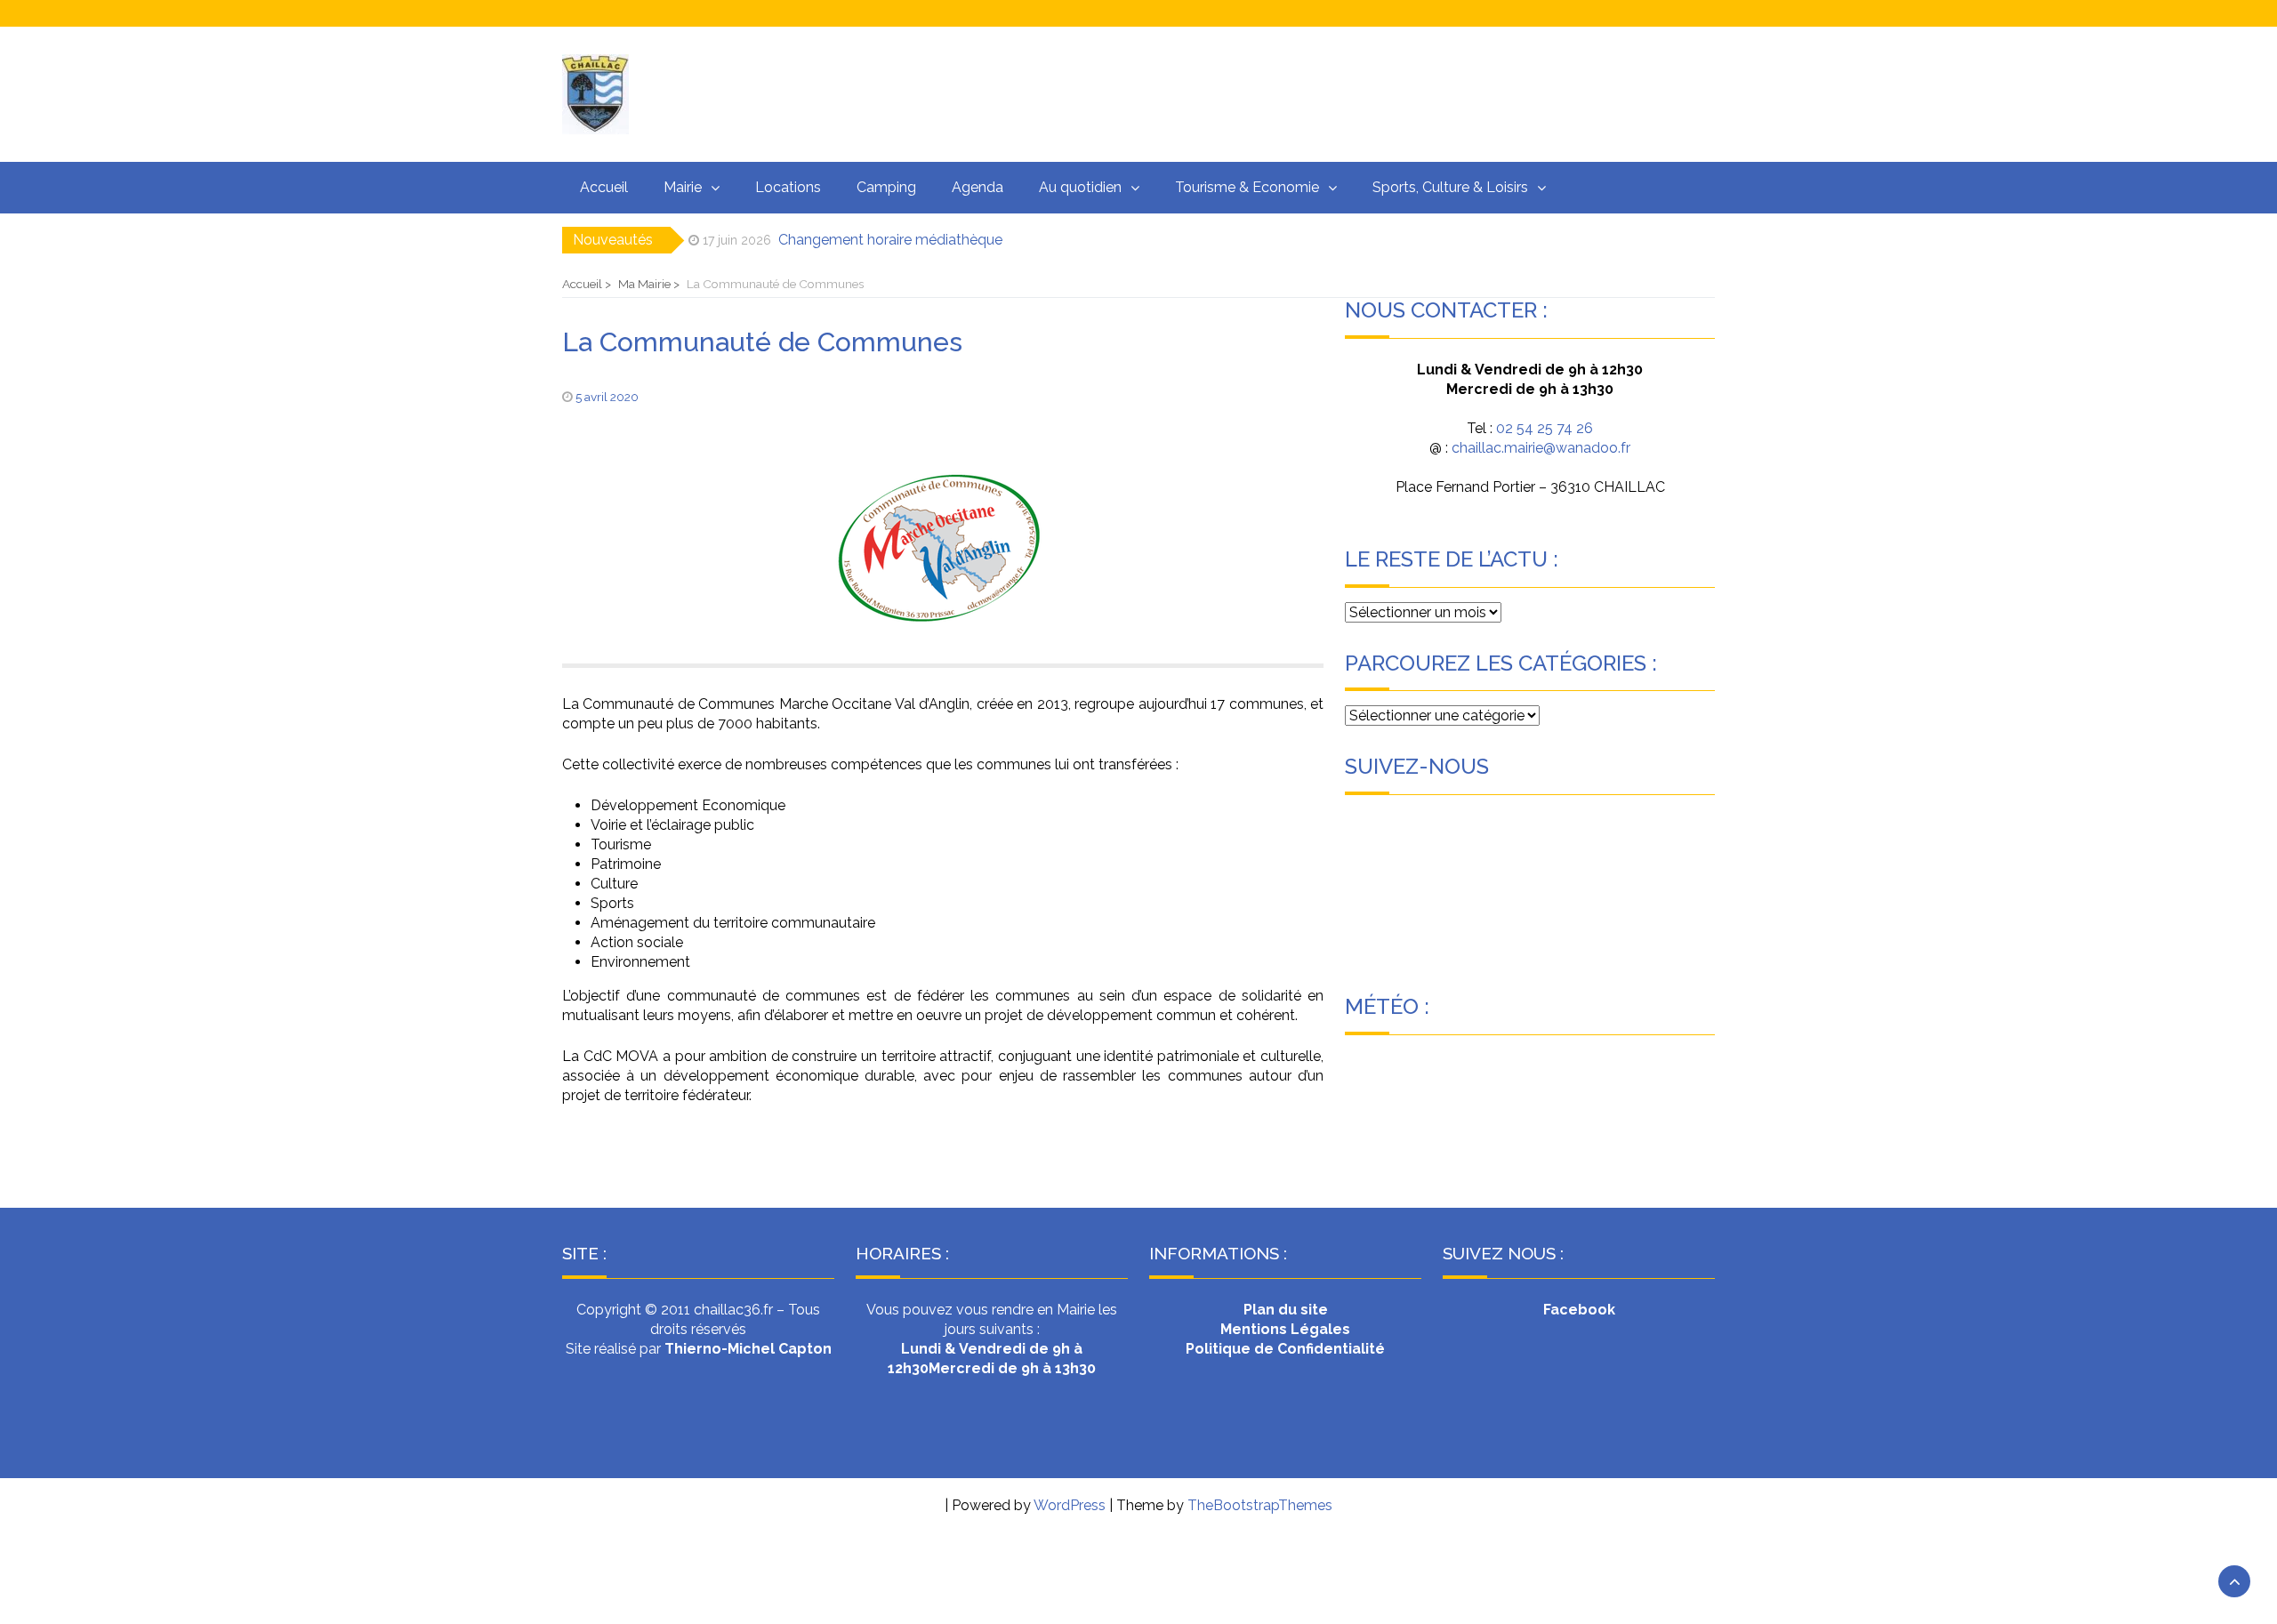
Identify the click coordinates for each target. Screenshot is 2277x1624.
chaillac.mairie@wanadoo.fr (1539, 448)
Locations (788, 187)
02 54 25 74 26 (1545, 428)
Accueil (604, 187)
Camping (886, 187)
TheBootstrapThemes (1260, 1505)
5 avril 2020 (607, 397)
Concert (806, 242)
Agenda (978, 187)
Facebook (1579, 1310)
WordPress (1070, 1505)
